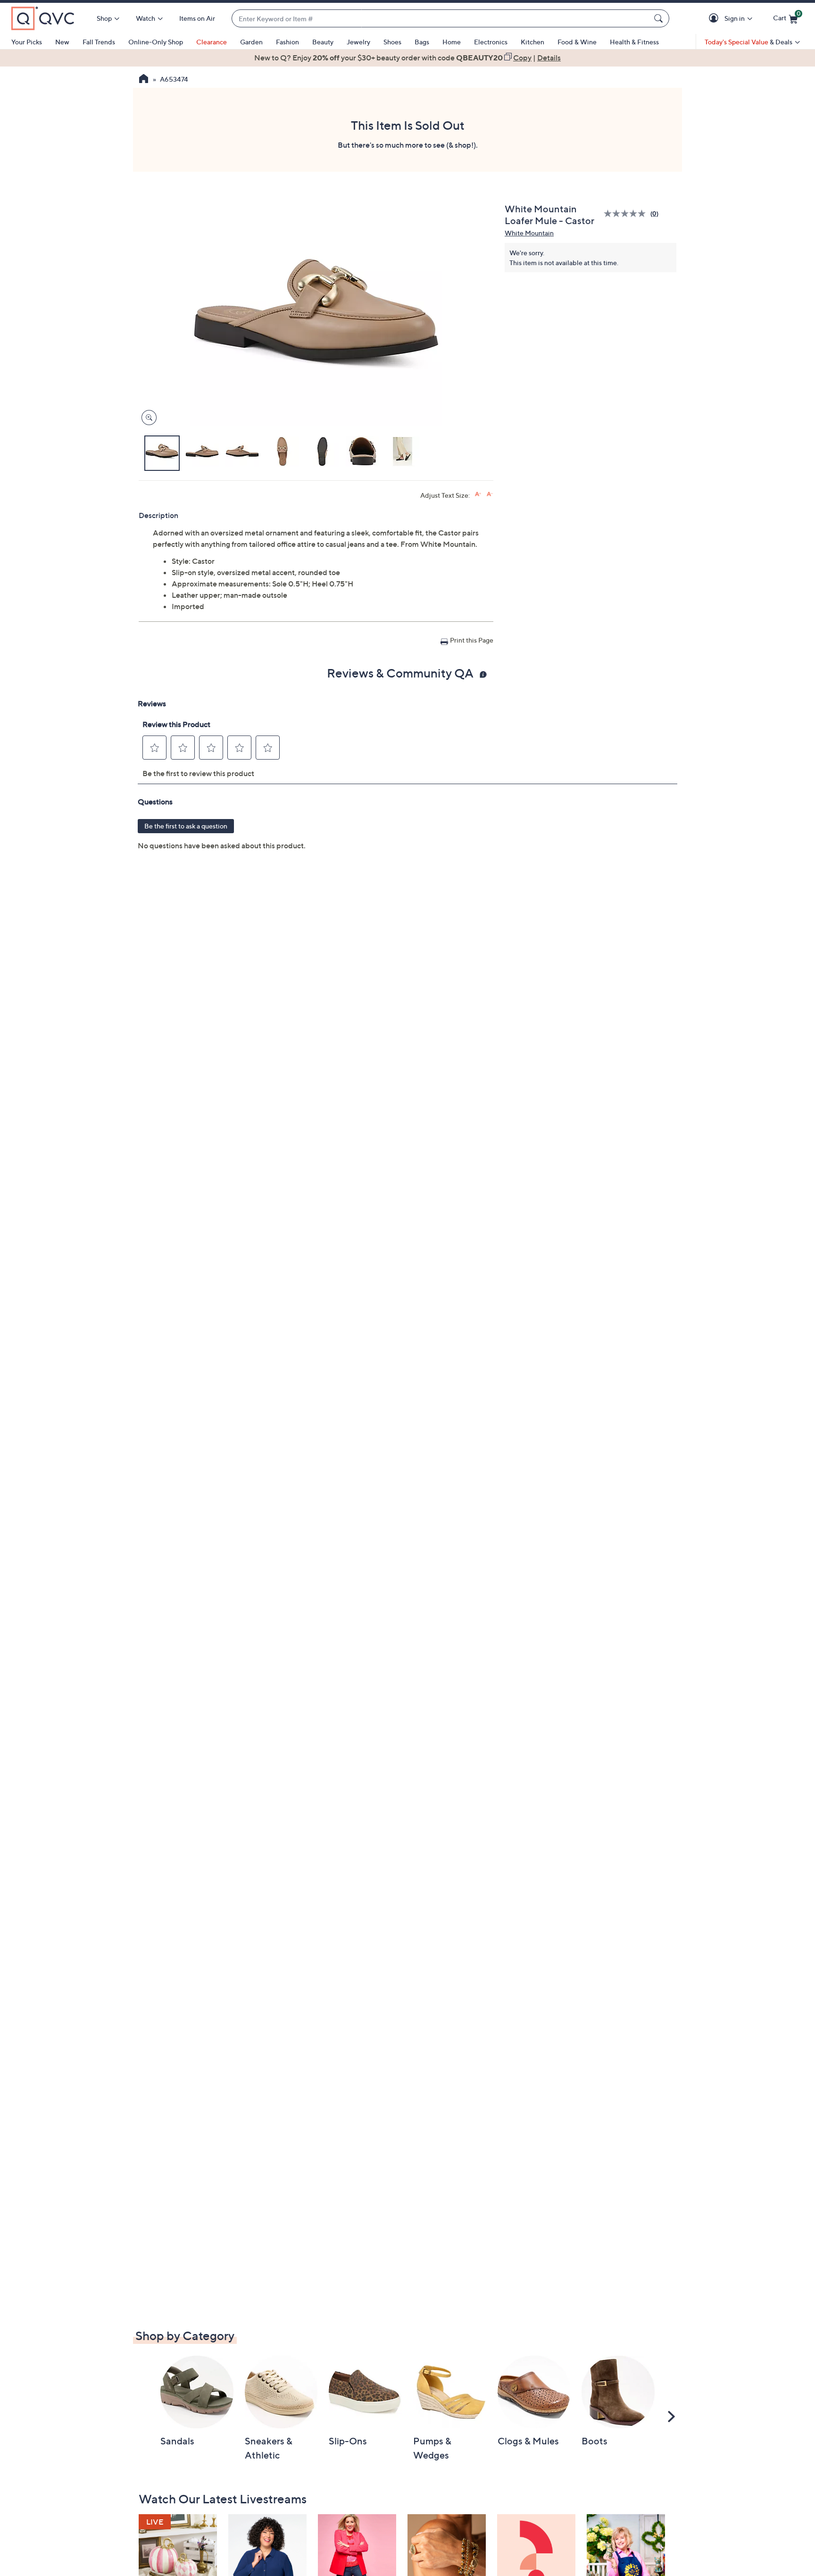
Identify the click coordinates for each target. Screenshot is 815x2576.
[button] (715, 19)
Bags (422, 42)
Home (452, 42)
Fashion (287, 42)
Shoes (392, 42)
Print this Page (472, 640)
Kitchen (532, 42)
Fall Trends (99, 42)
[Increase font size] (478, 494)
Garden (251, 42)
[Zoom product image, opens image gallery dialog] (147, 418)
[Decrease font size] (490, 494)
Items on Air (197, 18)
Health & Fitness (634, 42)
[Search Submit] (660, 18)
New (62, 42)
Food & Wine (577, 42)
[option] (407, 58)
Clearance (212, 42)
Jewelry (358, 42)
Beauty (323, 42)
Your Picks (27, 42)
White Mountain (529, 233)
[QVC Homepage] (144, 80)
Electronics (491, 42)
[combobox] (441, 19)
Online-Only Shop (156, 42)
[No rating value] (627, 213)
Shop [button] (104, 18)
